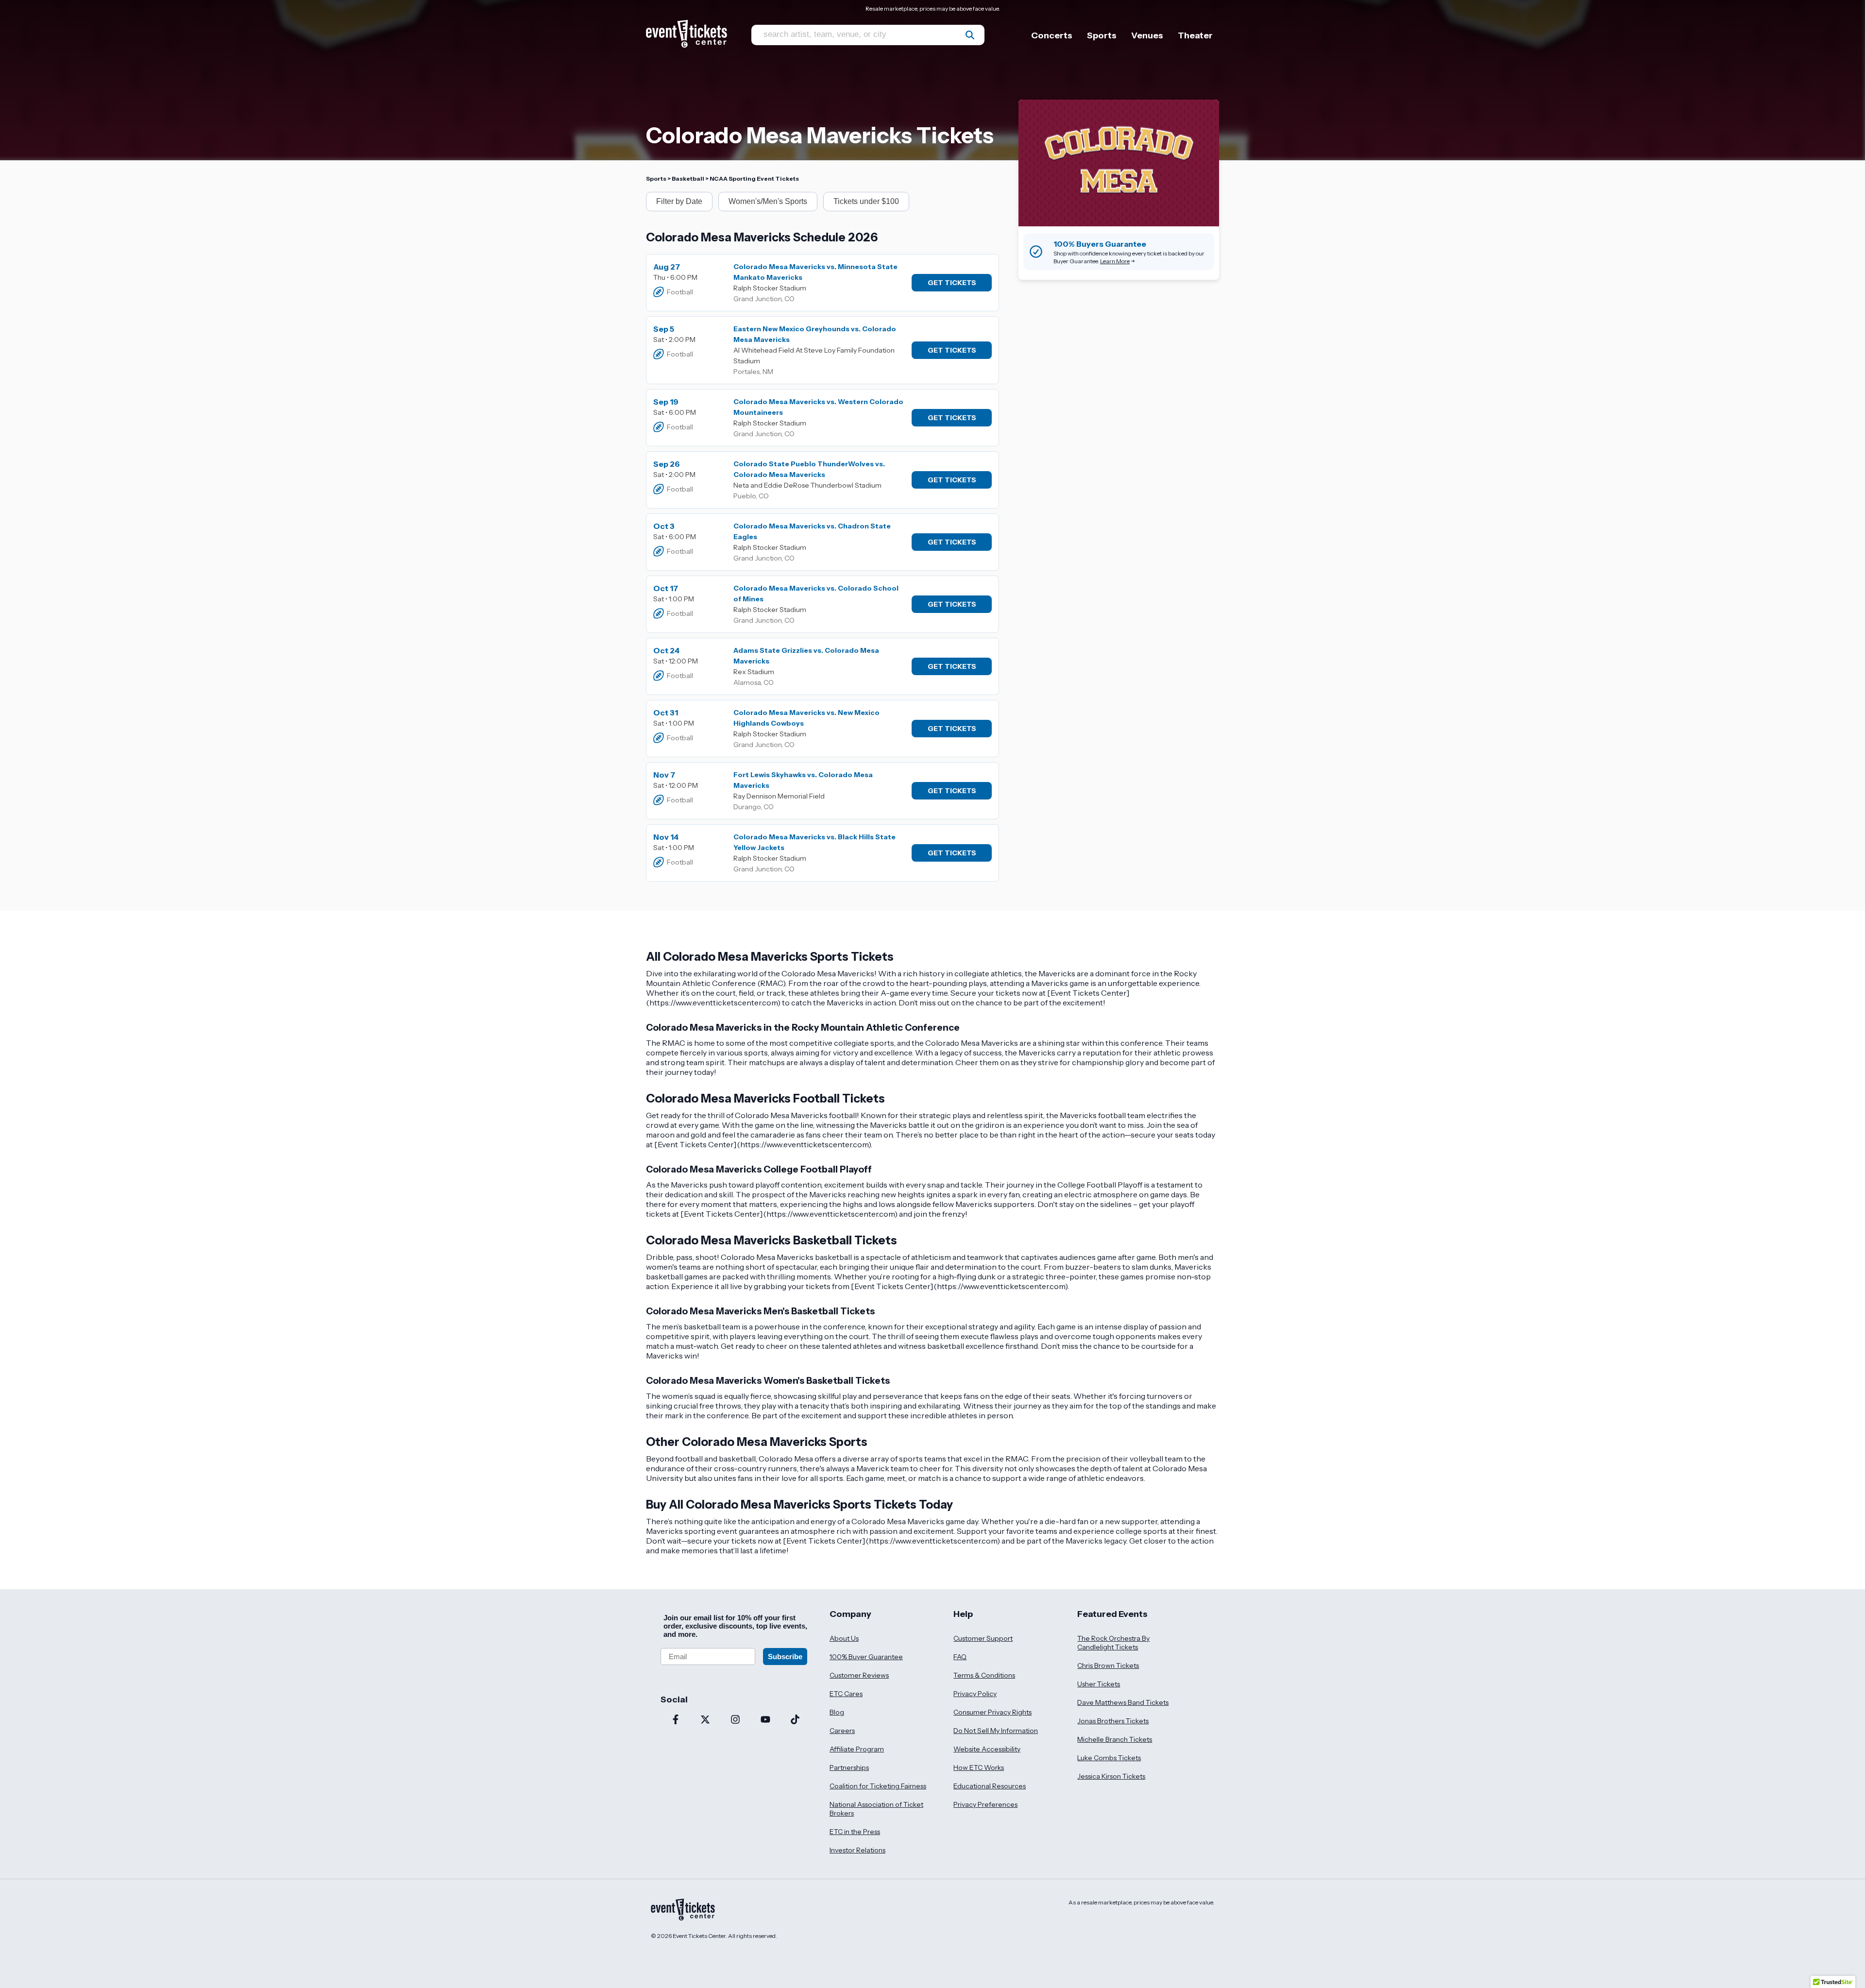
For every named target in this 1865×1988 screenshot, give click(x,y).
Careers (842, 1731)
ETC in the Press (855, 1832)
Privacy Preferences (985, 1804)
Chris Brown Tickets (1108, 1665)
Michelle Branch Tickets (1115, 1739)
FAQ (960, 1657)
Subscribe (785, 1657)
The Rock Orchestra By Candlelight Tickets (1113, 1643)
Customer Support (983, 1638)
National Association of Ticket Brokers (876, 1809)
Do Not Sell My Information (996, 1731)
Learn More (1115, 261)
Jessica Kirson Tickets (1111, 1776)
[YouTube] (765, 1720)
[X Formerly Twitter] (706, 1720)
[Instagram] (735, 1720)
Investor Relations (857, 1850)
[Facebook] (676, 1720)
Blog (837, 1712)
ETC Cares (846, 1694)
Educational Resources (990, 1786)
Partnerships (849, 1767)
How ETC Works (979, 1767)
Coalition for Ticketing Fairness (878, 1786)
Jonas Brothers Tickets (1113, 1721)
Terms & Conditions (984, 1675)
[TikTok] (795, 1720)
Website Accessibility (987, 1749)
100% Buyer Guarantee (866, 1657)
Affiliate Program (857, 1749)
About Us (844, 1638)
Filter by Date (679, 201)
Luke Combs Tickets (1109, 1758)
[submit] (970, 35)
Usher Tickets (1099, 1684)
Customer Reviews (859, 1675)
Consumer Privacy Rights (992, 1712)
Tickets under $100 (866, 201)
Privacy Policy (975, 1694)
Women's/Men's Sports (768, 201)
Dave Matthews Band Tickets (1123, 1702)
